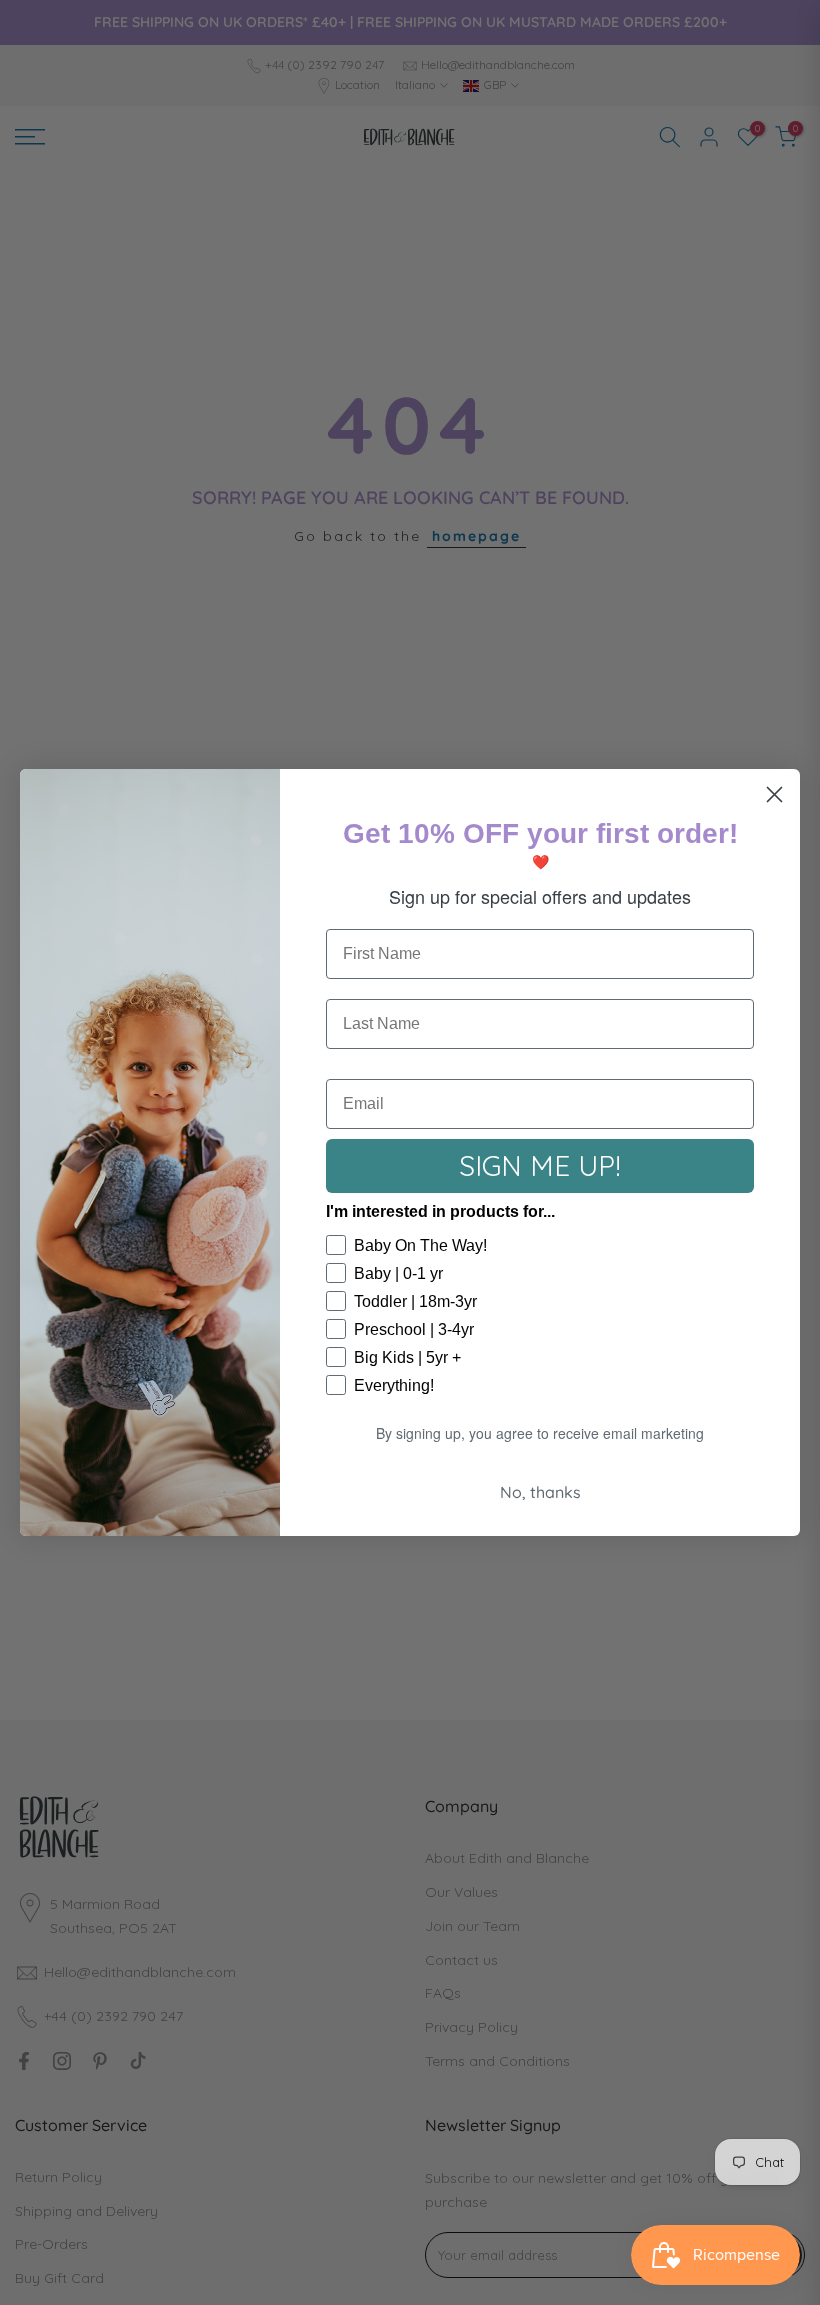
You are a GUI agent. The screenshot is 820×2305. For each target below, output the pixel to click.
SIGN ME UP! (540, 1165)
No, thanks (540, 1492)
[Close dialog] (774, 794)
